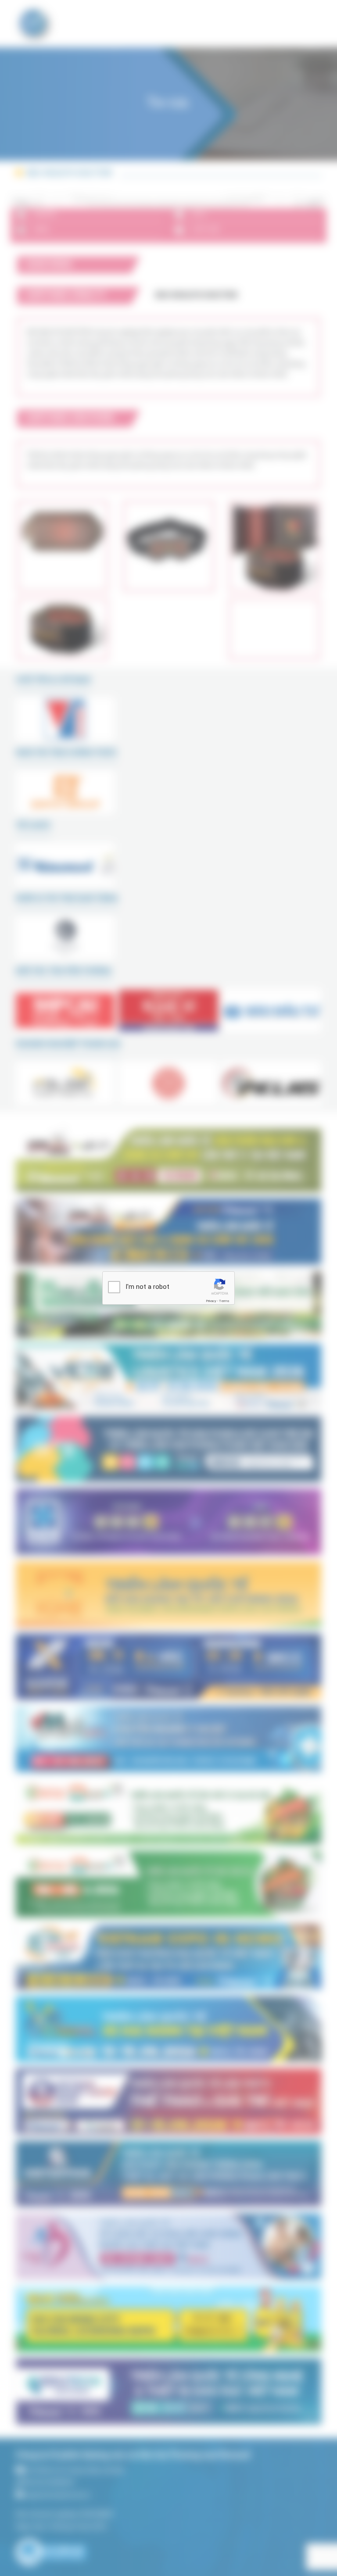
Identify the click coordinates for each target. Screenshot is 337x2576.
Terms (224, 1301)
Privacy (211, 1301)
